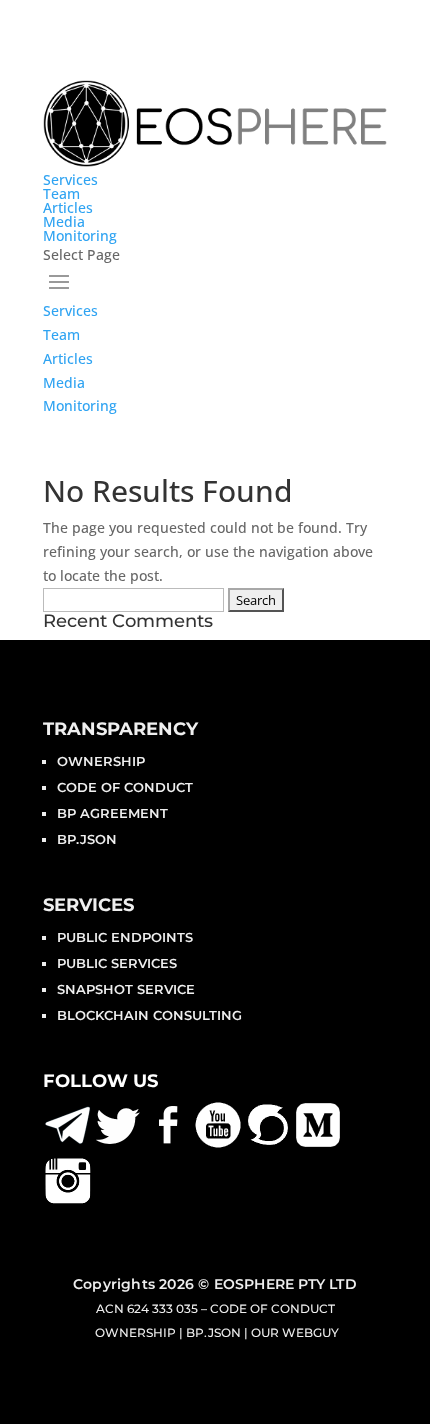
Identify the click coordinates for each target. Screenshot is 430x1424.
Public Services (117, 963)
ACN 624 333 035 (147, 1308)
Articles (68, 207)
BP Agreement (112, 813)
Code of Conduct (125, 787)
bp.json (87, 839)
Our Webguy (295, 1332)
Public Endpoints (125, 937)
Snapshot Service (126, 989)
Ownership (101, 761)
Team (61, 193)
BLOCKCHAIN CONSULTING (149, 1015)
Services (70, 179)
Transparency (120, 729)
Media (64, 221)
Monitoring (80, 235)
